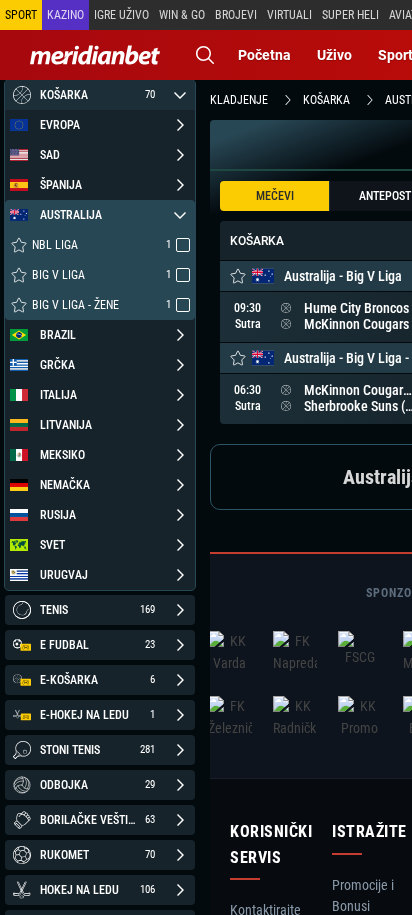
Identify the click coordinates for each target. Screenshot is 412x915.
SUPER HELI (350, 15)
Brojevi (236, 15)
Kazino (65, 15)
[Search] (205, 55)
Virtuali (289, 15)
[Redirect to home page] (95, 55)
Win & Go (182, 15)
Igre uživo (121, 15)
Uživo (334, 55)
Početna (264, 55)
